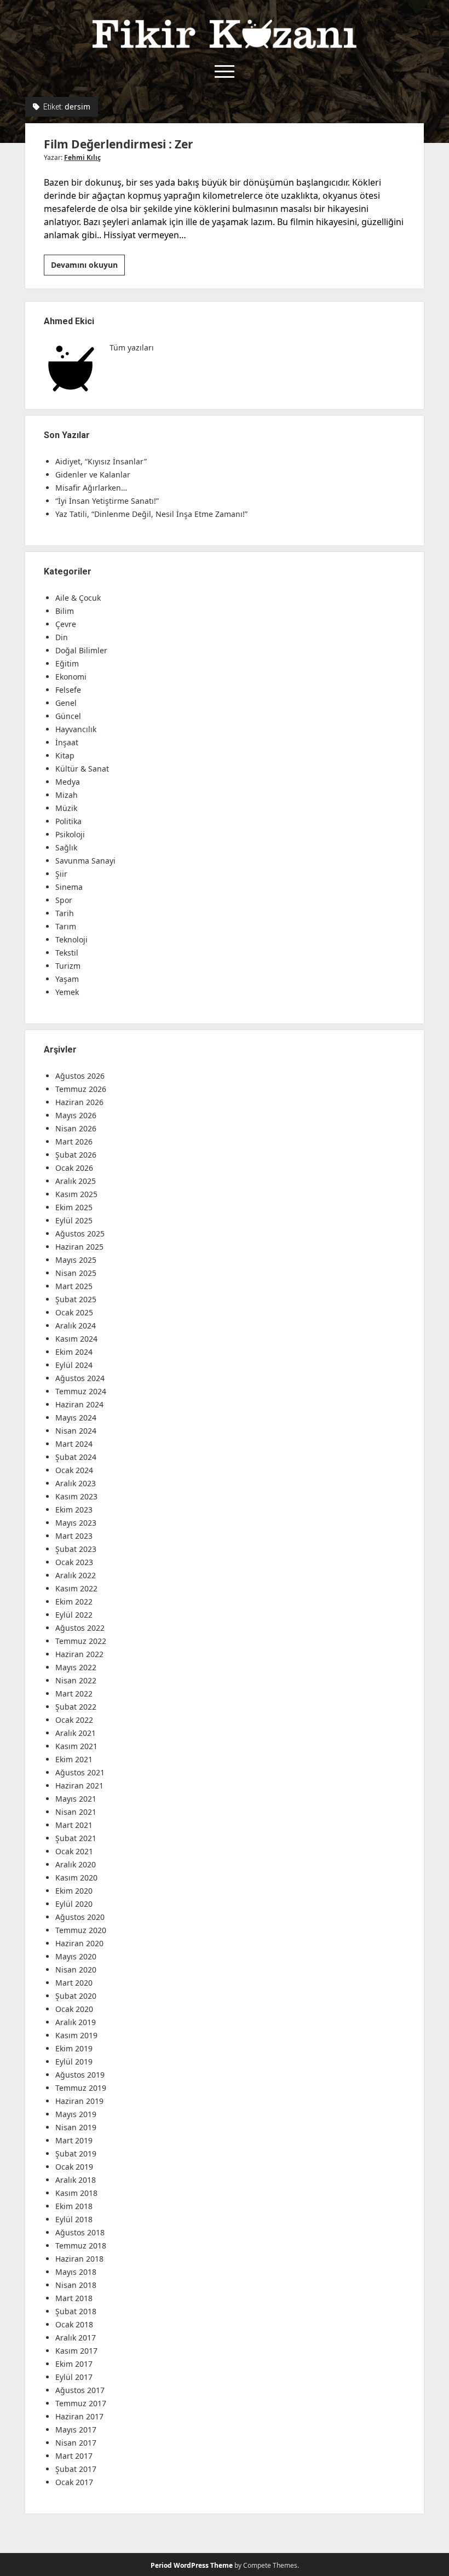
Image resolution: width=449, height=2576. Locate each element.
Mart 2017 (74, 2456)
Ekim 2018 (74, 2206)
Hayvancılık (76, 729)
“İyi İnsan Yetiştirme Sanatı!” (107, 501)
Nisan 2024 (76, 1431)
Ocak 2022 (74, 1720)
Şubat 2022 (76, 1707)
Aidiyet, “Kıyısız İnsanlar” (101, 461)
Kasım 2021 (76, 1746)
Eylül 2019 (74, 2062)
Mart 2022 (74, 1694)
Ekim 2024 (74, 1352)
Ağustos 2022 (80, 1628)
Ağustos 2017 (80, 2390)
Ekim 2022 (74, 1602)
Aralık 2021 (76, 1733)
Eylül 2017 (74, 2377)
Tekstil (67, 953)
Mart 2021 (74, 1825)
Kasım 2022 (76, 1588)
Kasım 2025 (76, 1194)
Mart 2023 (74, 1536)
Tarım (66, 926)
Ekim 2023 (74, 1510)
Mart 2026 (74, 1142)
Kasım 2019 (76, 2035)
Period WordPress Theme (192, 2565)
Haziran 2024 (79, 1404)
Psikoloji (70, 834)
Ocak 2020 (74, 2009)
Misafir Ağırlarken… (91, 488)
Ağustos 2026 (80, 1076)
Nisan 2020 (76, 1970)
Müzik (66, 808)
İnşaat (67, 742)
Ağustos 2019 (80, 2075)
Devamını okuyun (88, 267)
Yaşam (67, 979)
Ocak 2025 (74, 1312)
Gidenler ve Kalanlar (93, 475)
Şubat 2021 (76, 1838)
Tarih (65, 913)
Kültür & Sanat (82, 769)
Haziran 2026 (79, 1102)
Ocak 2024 (74, 1470)
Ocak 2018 (74, 2324)
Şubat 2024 (76, 1457)
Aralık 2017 (76, 2338)
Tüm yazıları (132, 347)
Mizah (67, 795)
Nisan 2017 (76, 2443)
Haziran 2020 (79, 1943)
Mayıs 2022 (76, 1667)
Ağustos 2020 (80, 1917)
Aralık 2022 (76, 1575)
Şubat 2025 (76, 1299)
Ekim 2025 (74, 1207)
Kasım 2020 (76, 1878)
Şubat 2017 (76, 2469)
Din (62, 637)
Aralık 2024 (76, 1326)
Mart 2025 (74, 1286)
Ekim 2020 (74, 1891)
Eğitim (67, 663)
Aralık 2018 (76, 2180)
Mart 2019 (74, 2140)
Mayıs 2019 (76, 2114)
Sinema (69, 887)
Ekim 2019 (74, 2048)
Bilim (65, 611)
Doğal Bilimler (81, 650)
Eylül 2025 (74, 1220)
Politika (68, 821)
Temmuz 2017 (81, 2403)
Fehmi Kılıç (82, 157)
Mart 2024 (74, 1444)
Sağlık (66, 847)
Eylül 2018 (74, 2219)
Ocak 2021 (74, 1851)
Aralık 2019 (76, 2022)
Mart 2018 (74, 2298)
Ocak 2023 (74, 1562)
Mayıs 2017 (76, 2430)
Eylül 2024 (74, 1365)
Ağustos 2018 (80, 2232)
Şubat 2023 (76, 1549)
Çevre (66, 624)
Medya (68, 782)
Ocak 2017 (74, 2482)
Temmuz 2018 (81, 2246)
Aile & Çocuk (78, 598)
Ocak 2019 (74, 2167)
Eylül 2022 (74, 1615)
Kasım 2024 (76, 1339)
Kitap (65, 755)
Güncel (68, 716)
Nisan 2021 (76, 1812)
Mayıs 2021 (76, 1799)
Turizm (68, 966)
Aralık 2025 (76, 1181)
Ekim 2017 (74, 2364)
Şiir (61, 874)
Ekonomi (71, 677)
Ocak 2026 (74, 1168)
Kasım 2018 (76, 2193)
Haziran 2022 (79, 1654)
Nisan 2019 (76, 2127)
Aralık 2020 (76, 1864)
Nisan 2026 (76, 1128)
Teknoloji (71, 939)
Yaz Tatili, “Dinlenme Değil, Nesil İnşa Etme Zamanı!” (151, 514)
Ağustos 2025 (80, 1234)
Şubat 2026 (76, 1155)
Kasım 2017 (76, 2351)
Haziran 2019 (79, 2101)
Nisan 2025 (76, 1273)
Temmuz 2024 (81, 1391)
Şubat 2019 (76, 2154)
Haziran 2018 (79, 2259)
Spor (64, 900)
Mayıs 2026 (76, 1115)
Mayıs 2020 (76, 1956)
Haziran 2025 (79, 1247)
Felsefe (68, 690)
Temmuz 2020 (81, 1930)
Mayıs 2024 (76, 1418)
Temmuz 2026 (81, 1089)
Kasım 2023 (76, 1496)
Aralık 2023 (76, 1483)
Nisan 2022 (76, 1680)
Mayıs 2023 (76, 1523)
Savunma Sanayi (85, 861)
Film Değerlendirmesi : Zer (119, 144)
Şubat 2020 (76, 1996)
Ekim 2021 (74, 1759)
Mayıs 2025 (76, 1260)
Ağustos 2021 (80, 1772)
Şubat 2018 (76, 2311)
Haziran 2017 (79, 2416)
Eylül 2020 (74, 1904)
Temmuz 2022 (81, 1641)
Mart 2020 (74, 1983)
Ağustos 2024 (80, 1378)
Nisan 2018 (76, 2285)
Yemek (67, 992)
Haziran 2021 (79, 1786)
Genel (66, 703)
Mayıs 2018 (76, 2272)
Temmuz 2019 (81, 2088)
